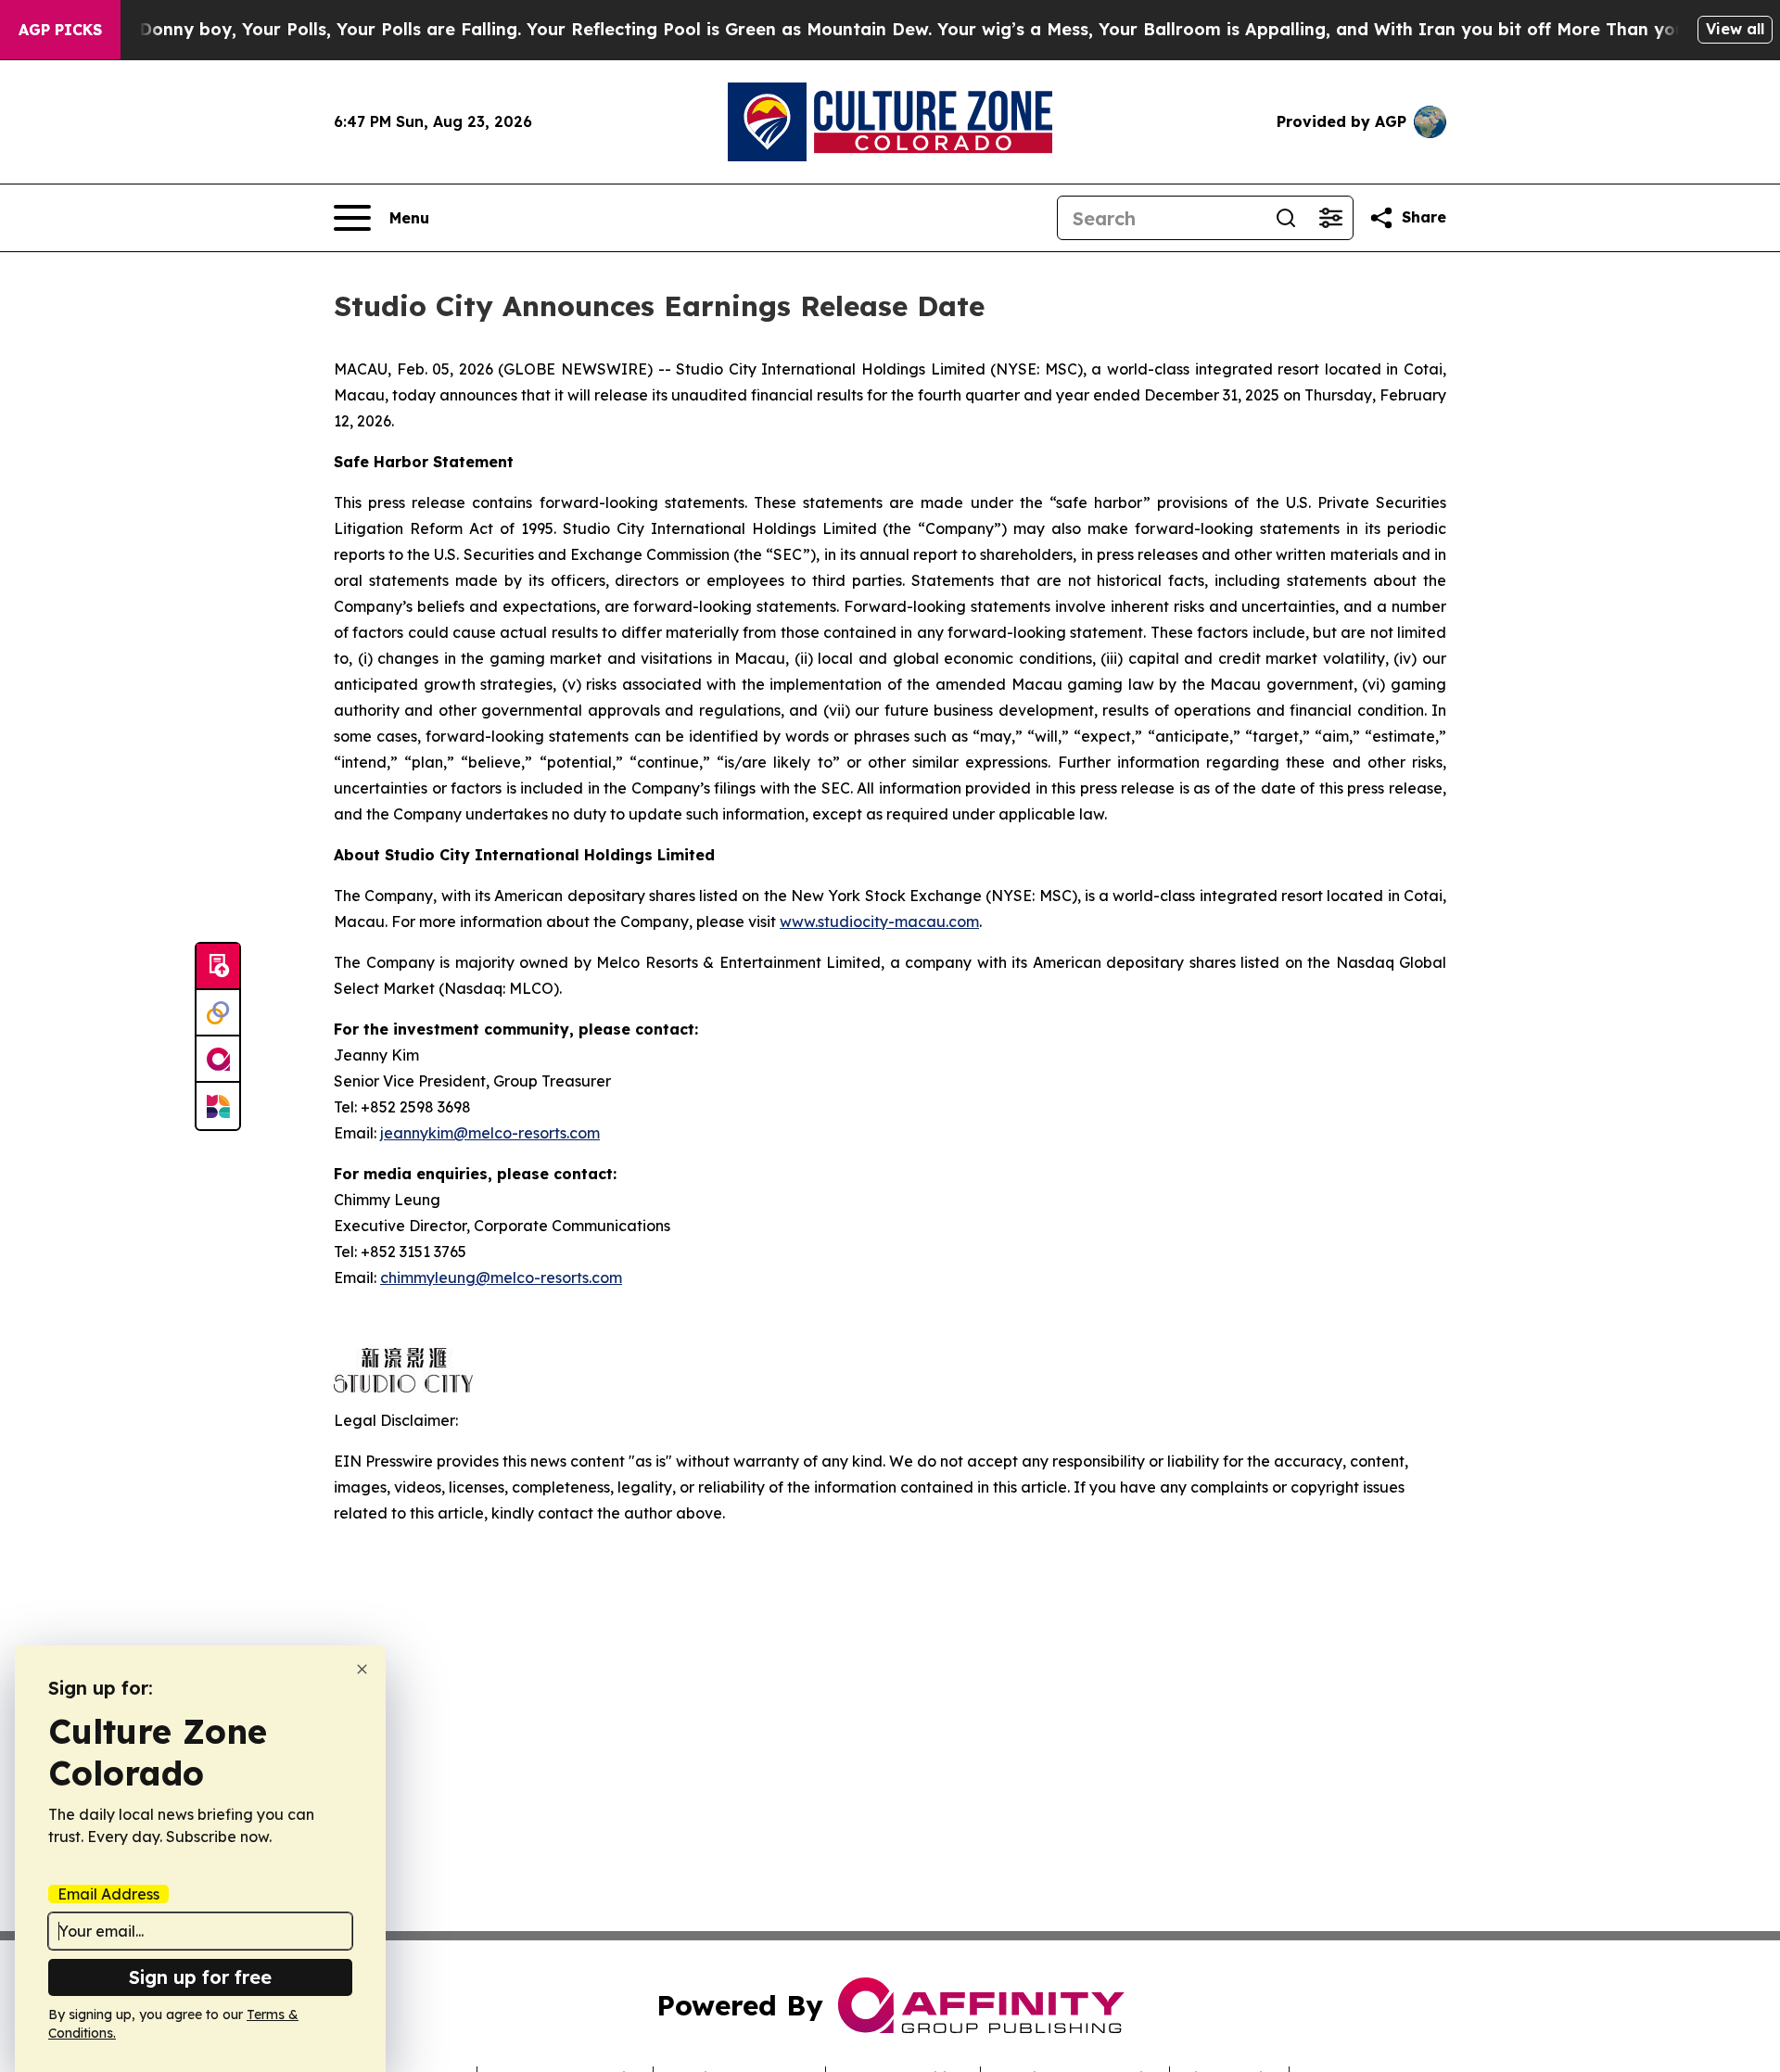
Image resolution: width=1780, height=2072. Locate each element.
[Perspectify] (218, 1013)
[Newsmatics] (218, 1106)
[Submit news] (218, 967)
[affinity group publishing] (218, 1060)
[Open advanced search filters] (1330, 218)
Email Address (108, 1894)
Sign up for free (200, 1977)
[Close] (362, 1669)
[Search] (1286, 218)
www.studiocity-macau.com (879, 922)
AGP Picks (60, 30)
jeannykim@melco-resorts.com (490, 1133)
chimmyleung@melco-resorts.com (501, 1278)
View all (1735, 29)
